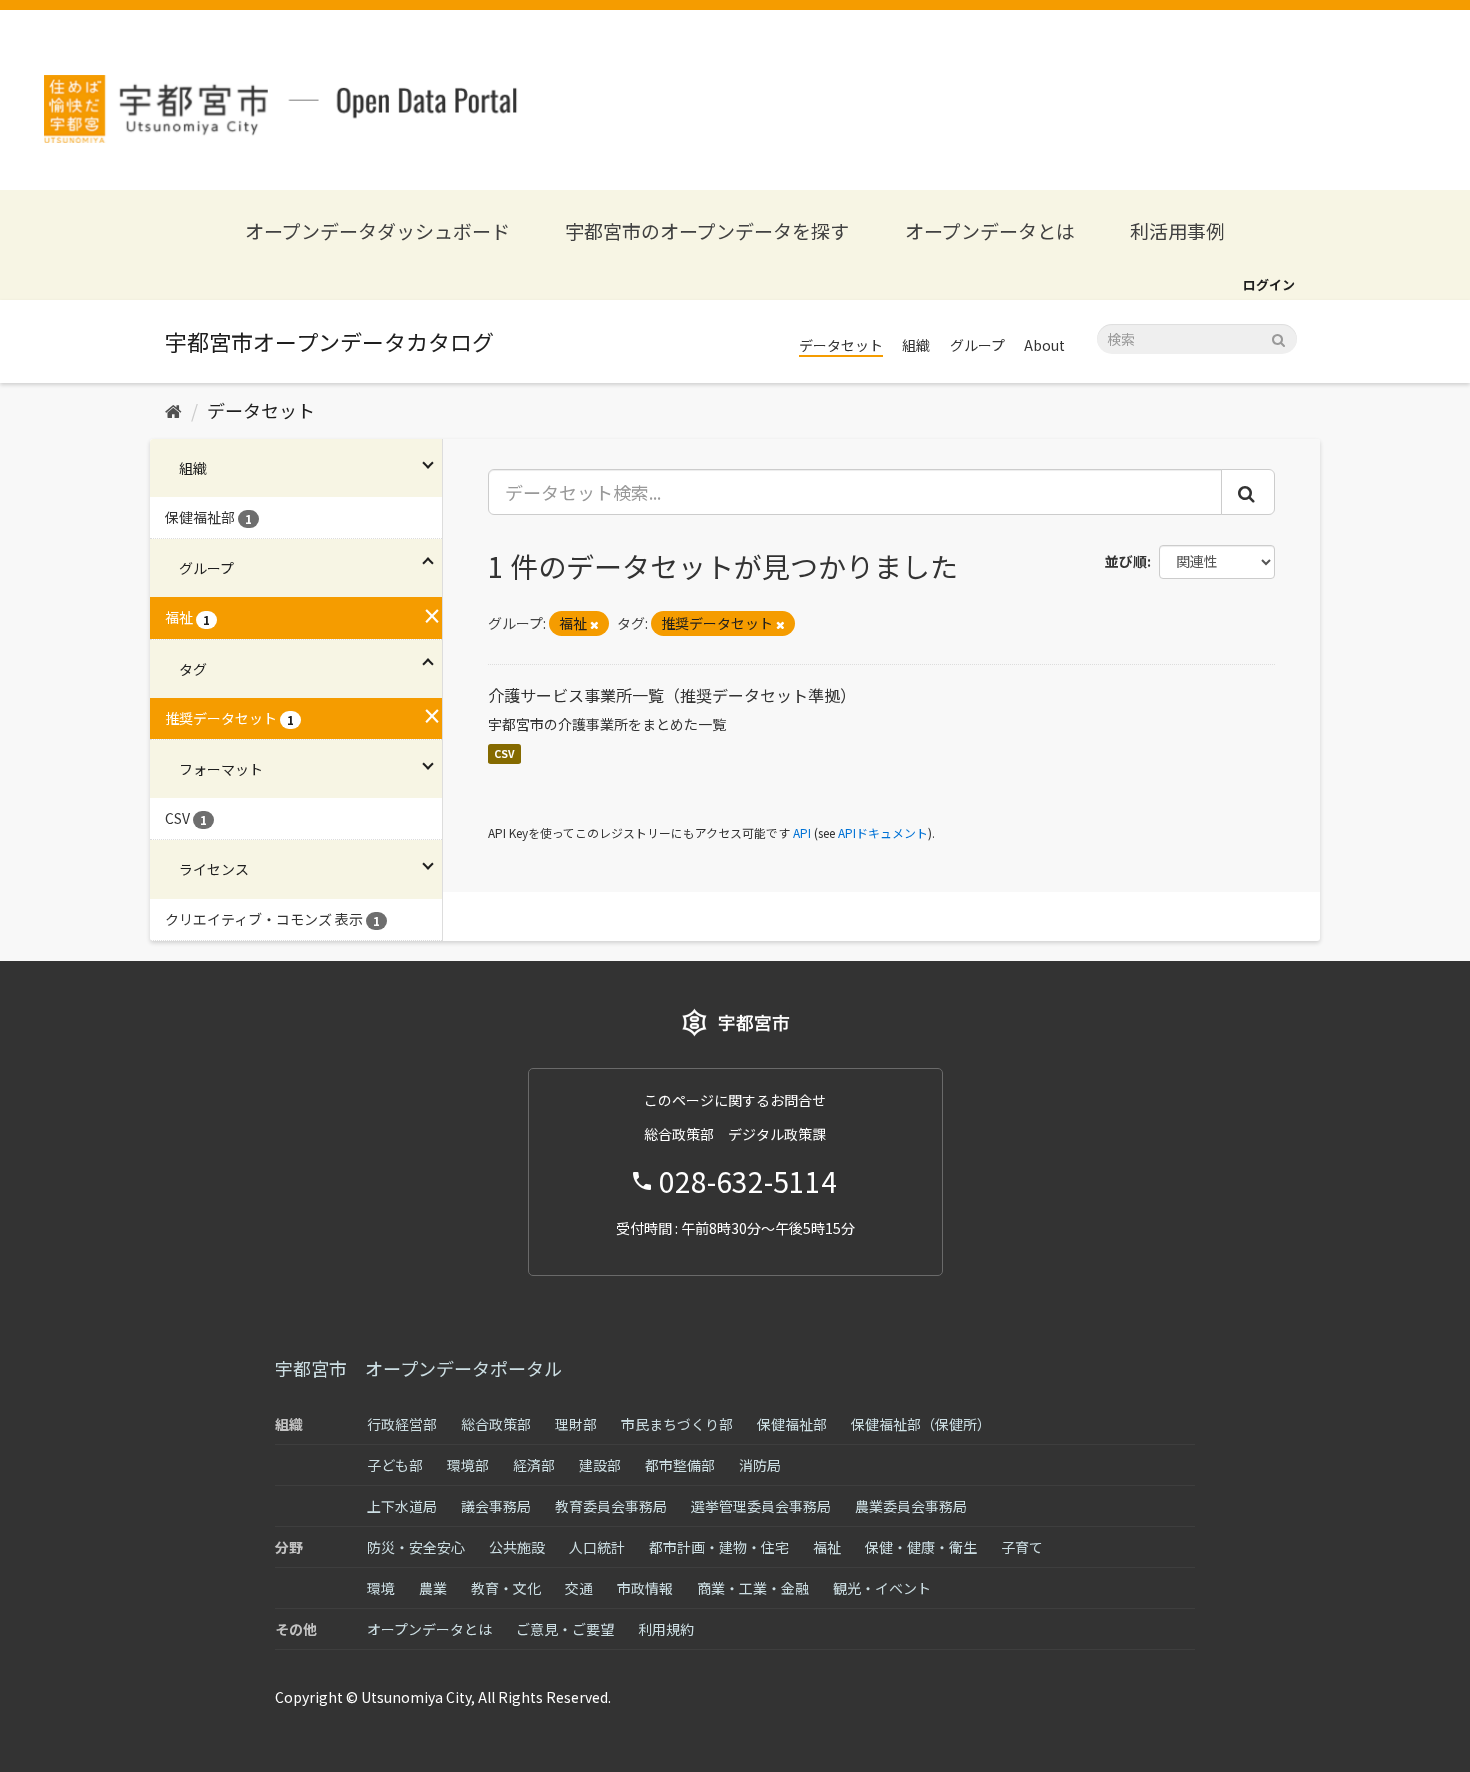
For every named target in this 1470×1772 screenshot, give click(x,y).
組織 (916, 345)
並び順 (1126, 561)
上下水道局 (402, 1506)
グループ (977, 345)
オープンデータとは (990, 230)
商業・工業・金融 (753, 1588)
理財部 (576, 1424)
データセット (841, 345)
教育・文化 (506, 1588)
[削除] (594, 624)
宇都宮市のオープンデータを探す (707, 230)
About (1044, 345)
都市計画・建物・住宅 (719, 1547)
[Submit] (1278, 337)
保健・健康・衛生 (921, 1547)
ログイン (1269, 284)
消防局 (760, 1465)
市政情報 (645, 1588)
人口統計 (597, 1547)
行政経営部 (402, 1424)
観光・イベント (882, 1588)
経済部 (534, 1465)
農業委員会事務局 (911, 1506)
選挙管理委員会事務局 (761, 1506)
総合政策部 (496, 1424)
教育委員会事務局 (611, 1506)
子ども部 (395, 1465)
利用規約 (666, 1629)
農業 (433, 1588)
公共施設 (517, 1547)
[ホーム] (173, 410)
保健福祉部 (792, 1424)
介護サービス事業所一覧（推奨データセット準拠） (672, 695)
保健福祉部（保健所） (921, 1424)
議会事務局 (496, 1506)
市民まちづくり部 (677, 1424)
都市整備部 (680, 1465)
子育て (1022, 1547)
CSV (504, 753)
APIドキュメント (883, 832)
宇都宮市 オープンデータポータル (418, 1368)
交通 (579, 1588)
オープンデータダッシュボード (377, 230)
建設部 (600, 1465)
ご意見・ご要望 (565, 1629)
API (802, 832)
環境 (381, 1588)
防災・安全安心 (416, 1547)
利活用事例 (1177, 230)
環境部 (468, 1465)
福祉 (827, 1547)
